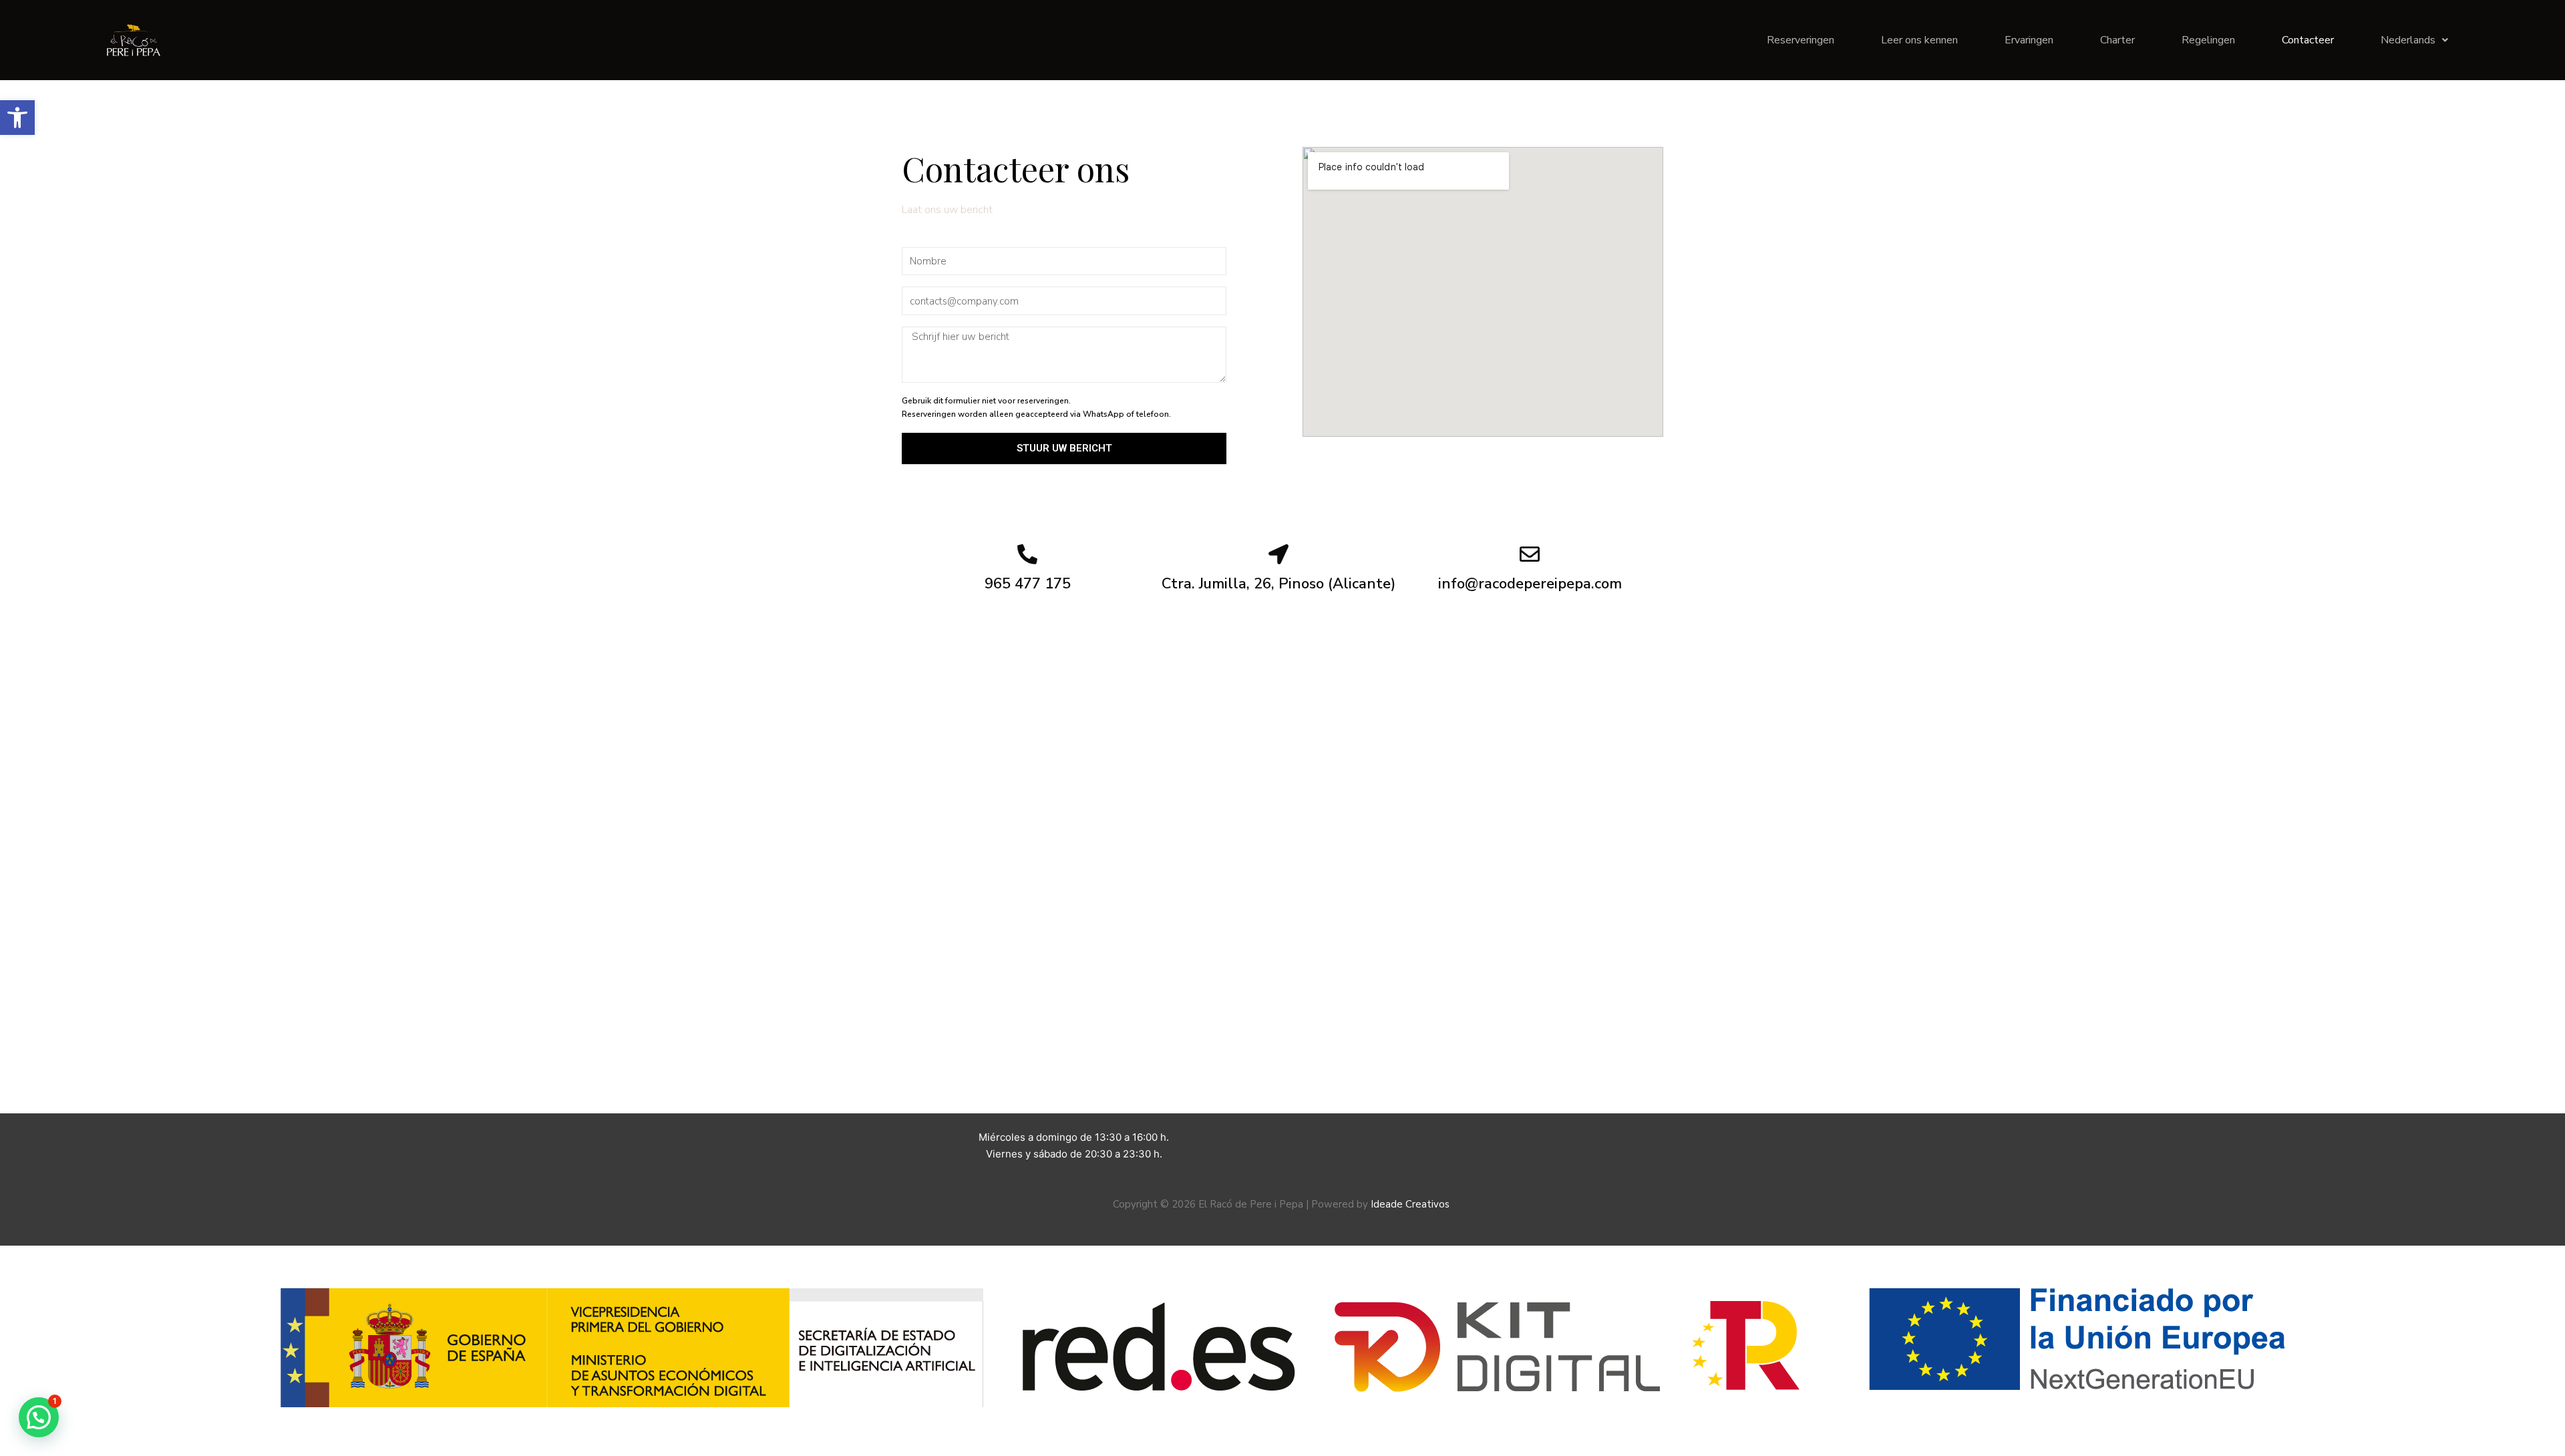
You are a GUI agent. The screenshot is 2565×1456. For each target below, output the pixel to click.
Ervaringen (2029, 40)
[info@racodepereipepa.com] (1530, 554)
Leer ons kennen (1919, 40)
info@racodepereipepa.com (1530, 584)
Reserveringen (1801, 40)
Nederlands (2408, 40)
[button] (17, 118)
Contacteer (2308, 40)
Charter (2117, 40)
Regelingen (2208, 40)
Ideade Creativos (1411, 1204)
